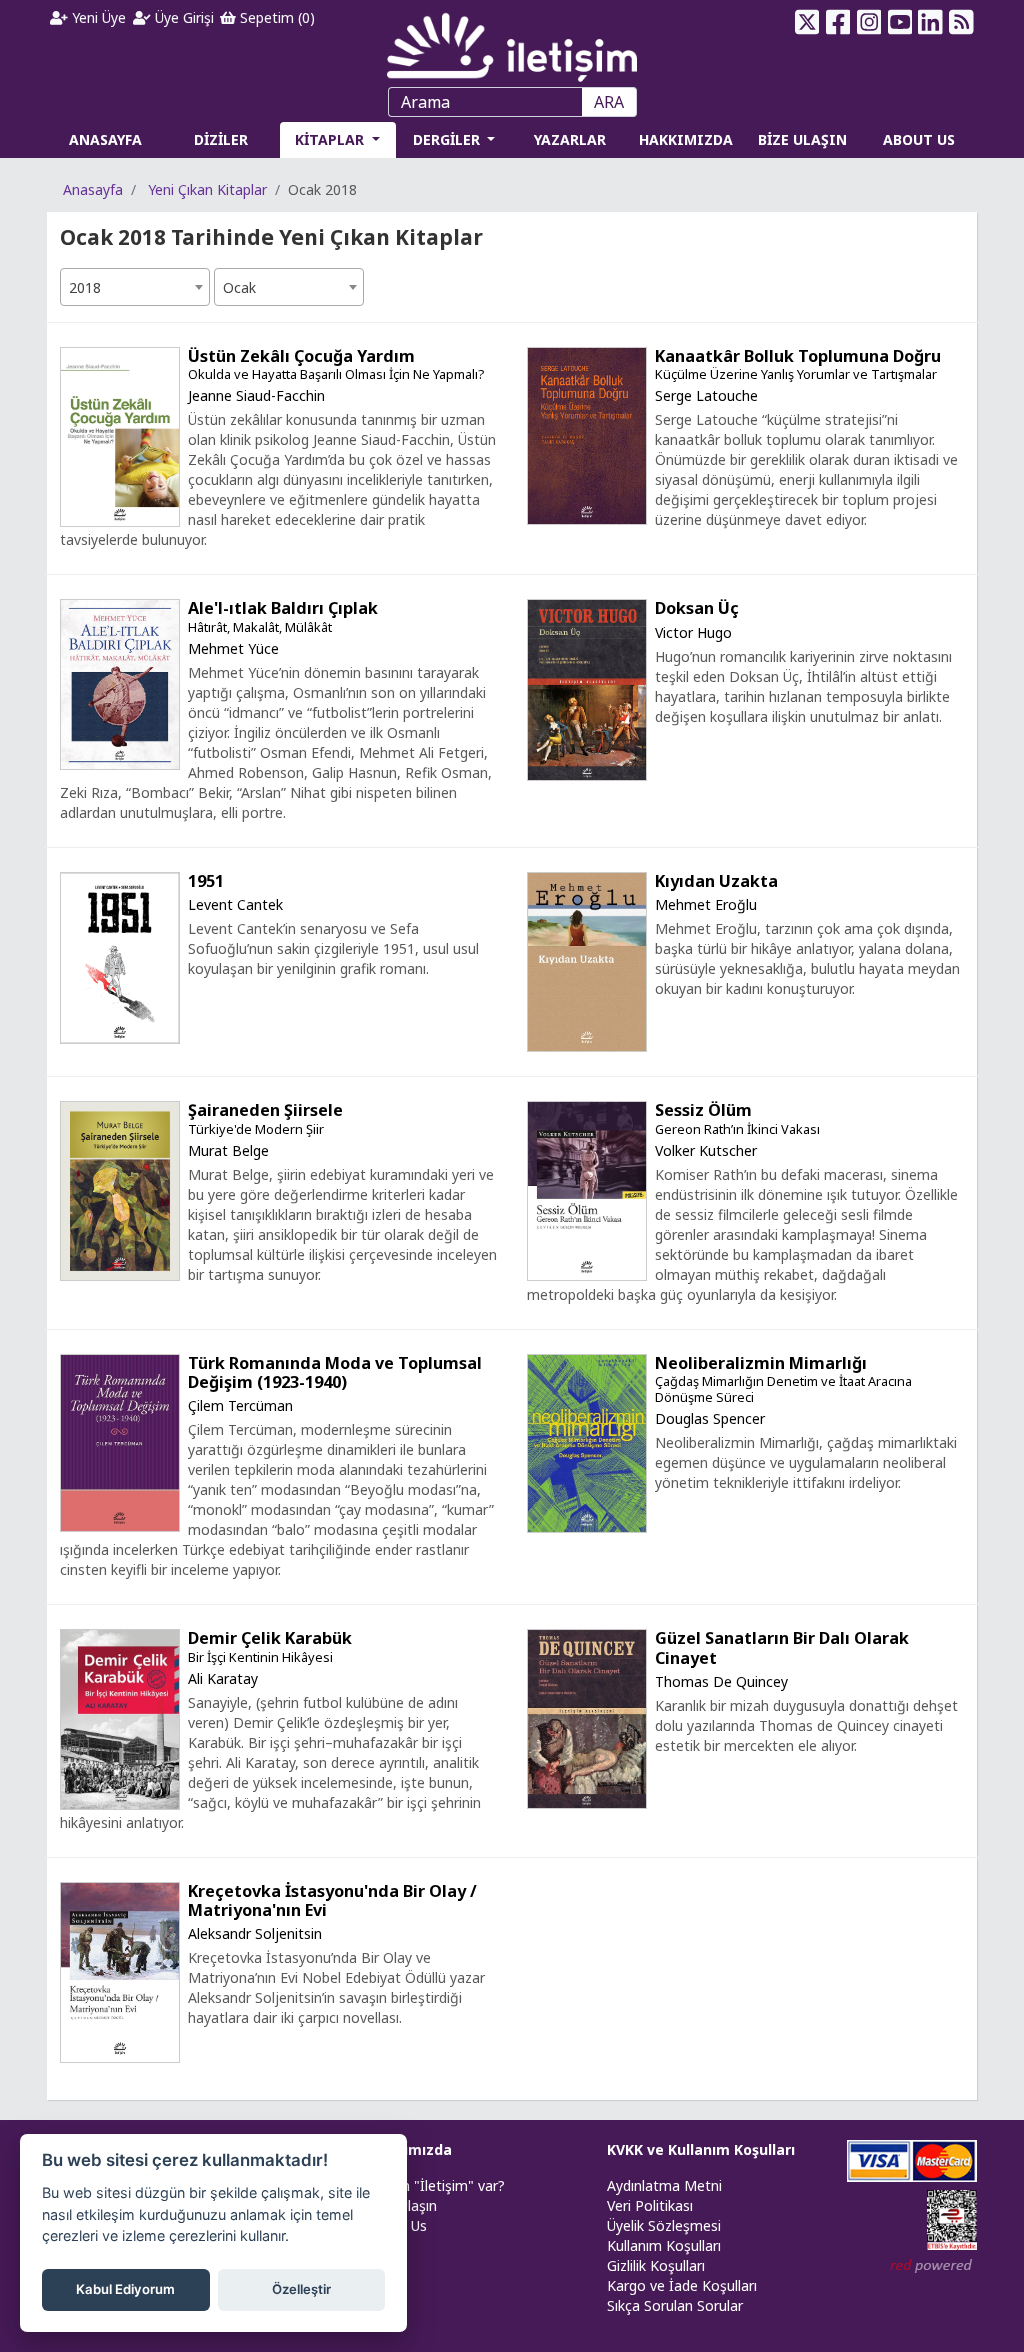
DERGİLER (448, 139)
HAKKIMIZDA (686, 139)
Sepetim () (275, 17)
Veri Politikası (650, 2205)
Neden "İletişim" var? (436, 2185)
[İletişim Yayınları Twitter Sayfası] (807, 22)
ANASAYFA (105, 139)
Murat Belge (228, 1150)
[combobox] (135, 287)
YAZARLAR (570, 139)
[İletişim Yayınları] (512, 41)
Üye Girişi (182, 17)
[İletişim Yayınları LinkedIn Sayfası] (930, 22)
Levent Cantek (235, 904)
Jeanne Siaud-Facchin (256, 395)
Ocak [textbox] (239, 287)
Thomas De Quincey (721, 1681)
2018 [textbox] (85, 287)
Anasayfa (93, 189)
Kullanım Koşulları (664, 2245)
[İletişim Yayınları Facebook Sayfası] (838, 22)
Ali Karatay (223, 1678)
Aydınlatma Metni (664, 2185)
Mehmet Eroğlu (706, 904)
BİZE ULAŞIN (802, 139)
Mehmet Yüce (233, 648)
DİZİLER (221, 139)
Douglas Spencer (710, 1418)
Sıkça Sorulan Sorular (675, 2305)
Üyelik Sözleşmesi (664, 2225)
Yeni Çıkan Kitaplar (207, 189)
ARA (609, 102)
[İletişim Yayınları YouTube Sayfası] (899, 22)
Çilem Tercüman (240, 1405)
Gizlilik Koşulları (656, 2265)
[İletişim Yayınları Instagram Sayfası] (868, 22)
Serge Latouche (706, 395)
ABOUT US (919, 139)
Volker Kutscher (706, 1150)
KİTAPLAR (331, 139)
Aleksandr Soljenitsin (255, 1933)
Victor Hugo (693, 632)
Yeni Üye (97, 17)
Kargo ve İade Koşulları (682, 2285)
